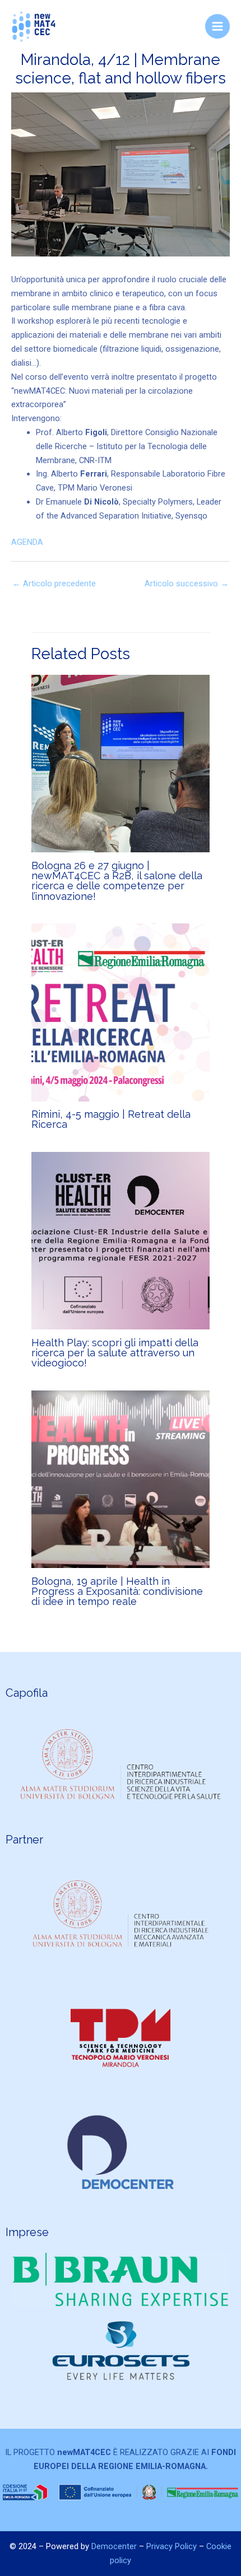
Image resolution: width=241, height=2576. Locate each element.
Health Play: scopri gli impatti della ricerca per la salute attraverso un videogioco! (115, 1353)
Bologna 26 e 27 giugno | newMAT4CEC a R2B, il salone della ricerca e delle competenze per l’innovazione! (117, 881)
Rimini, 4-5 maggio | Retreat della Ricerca (111, 1119)
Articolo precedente (54, 584)
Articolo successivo (187, 584)
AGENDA (27, 542)
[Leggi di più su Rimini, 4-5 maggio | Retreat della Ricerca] (120, 1012)
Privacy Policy (172, 2546)
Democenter (115, 2546)
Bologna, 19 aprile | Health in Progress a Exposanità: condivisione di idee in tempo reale (117, 1591)
